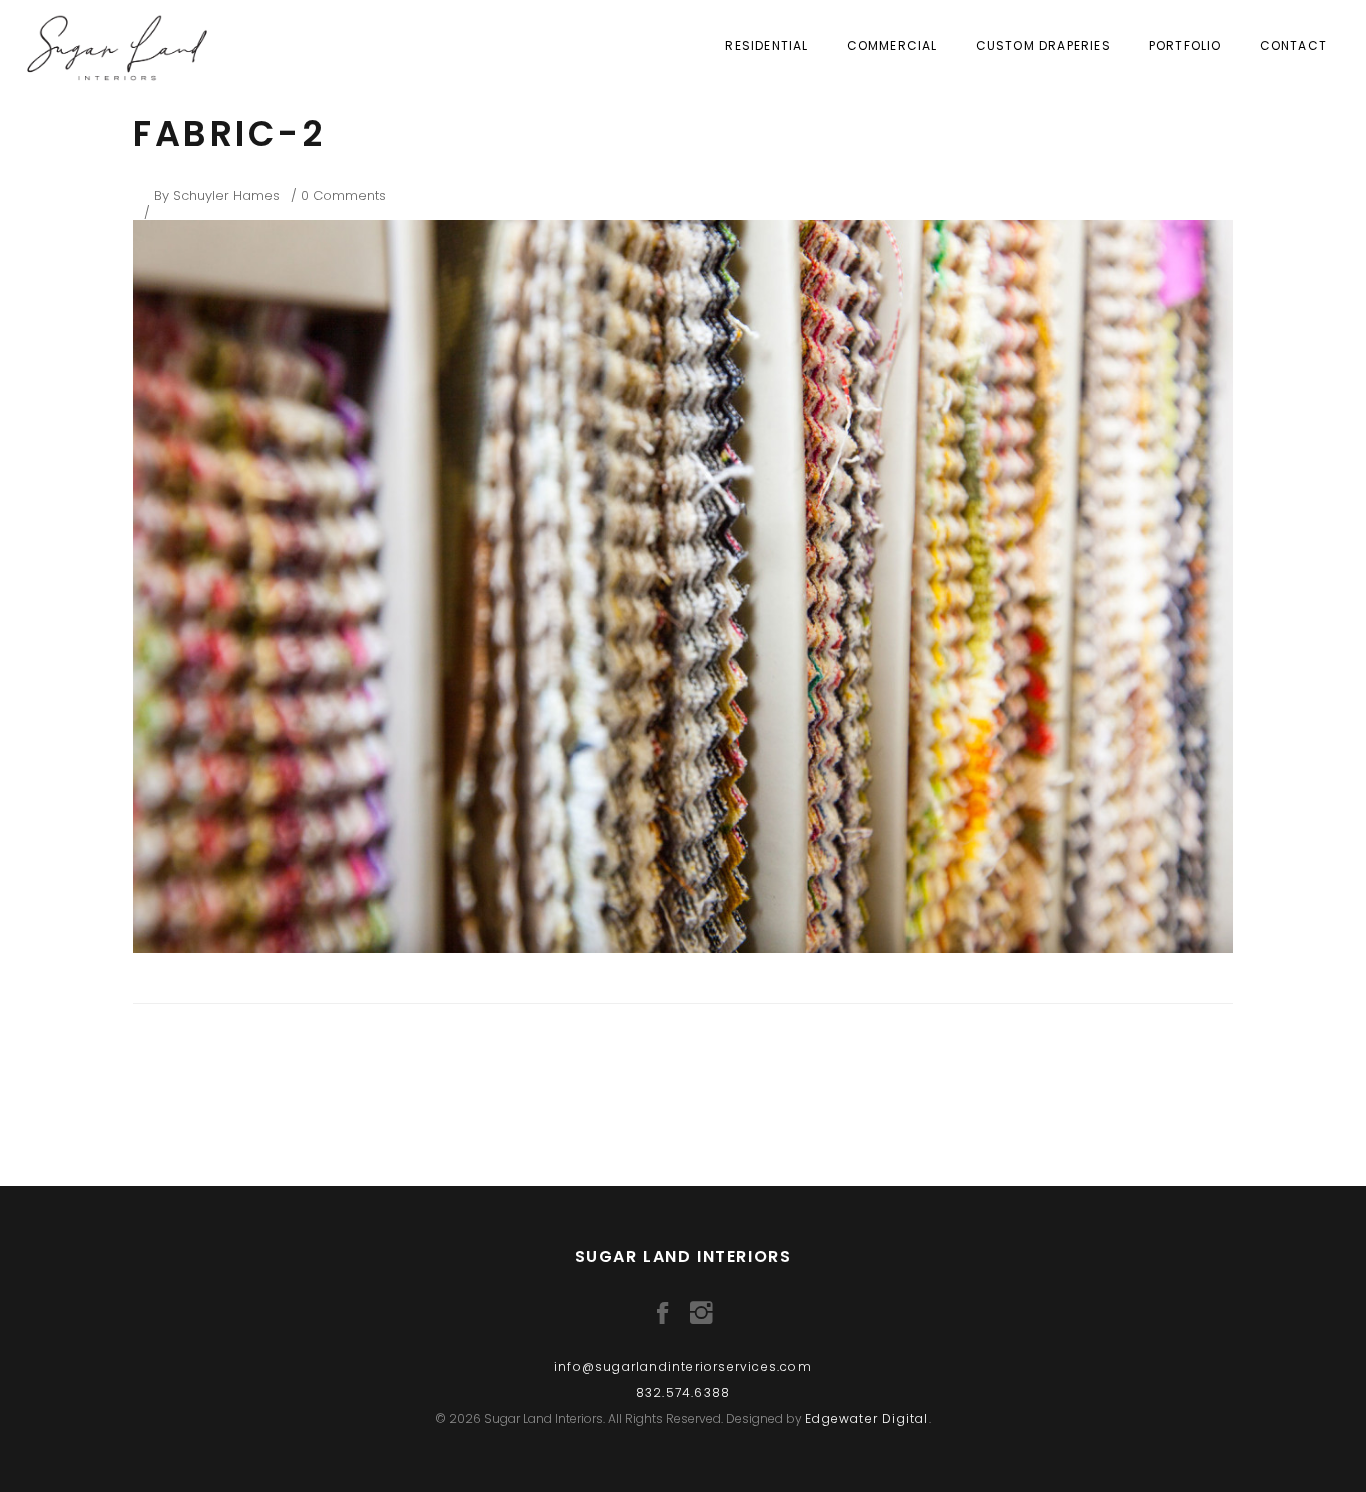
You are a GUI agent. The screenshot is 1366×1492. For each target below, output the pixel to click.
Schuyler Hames (226, 195)
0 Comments (343, 195)
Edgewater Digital (866, 1418)
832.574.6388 (683, 1392)
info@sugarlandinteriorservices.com (683, 1366)
